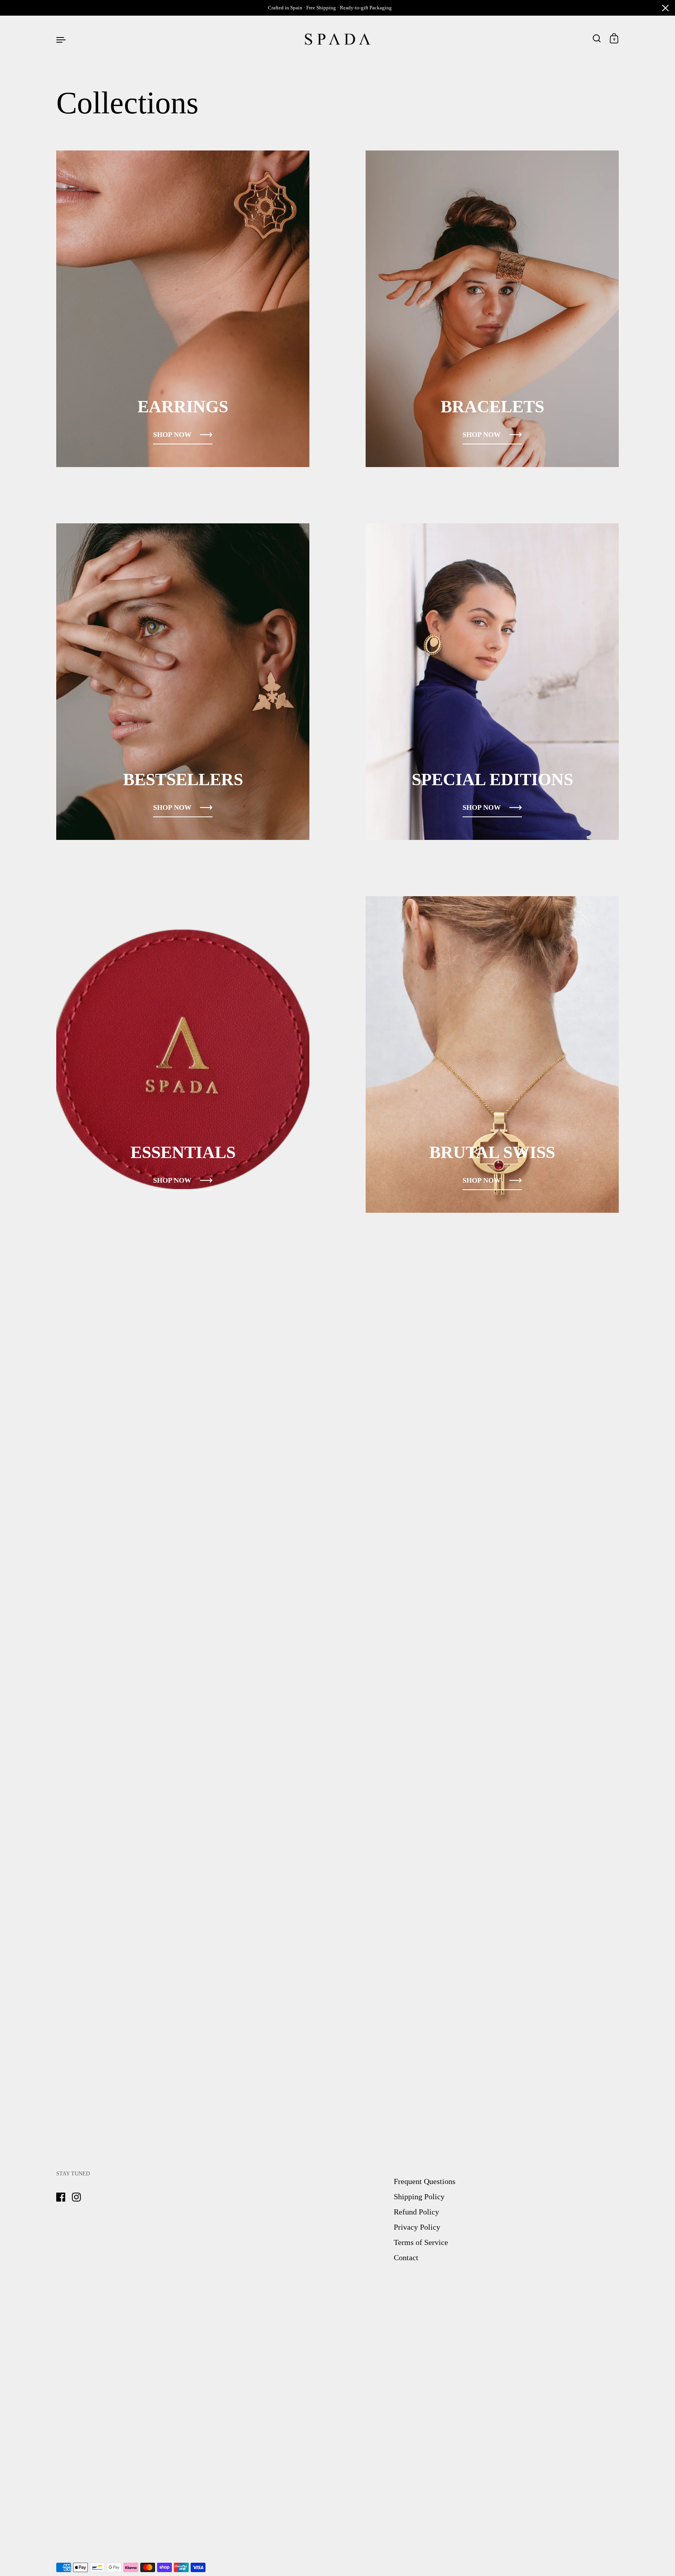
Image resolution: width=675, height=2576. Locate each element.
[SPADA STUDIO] (337, 39)
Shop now (172, 435)
